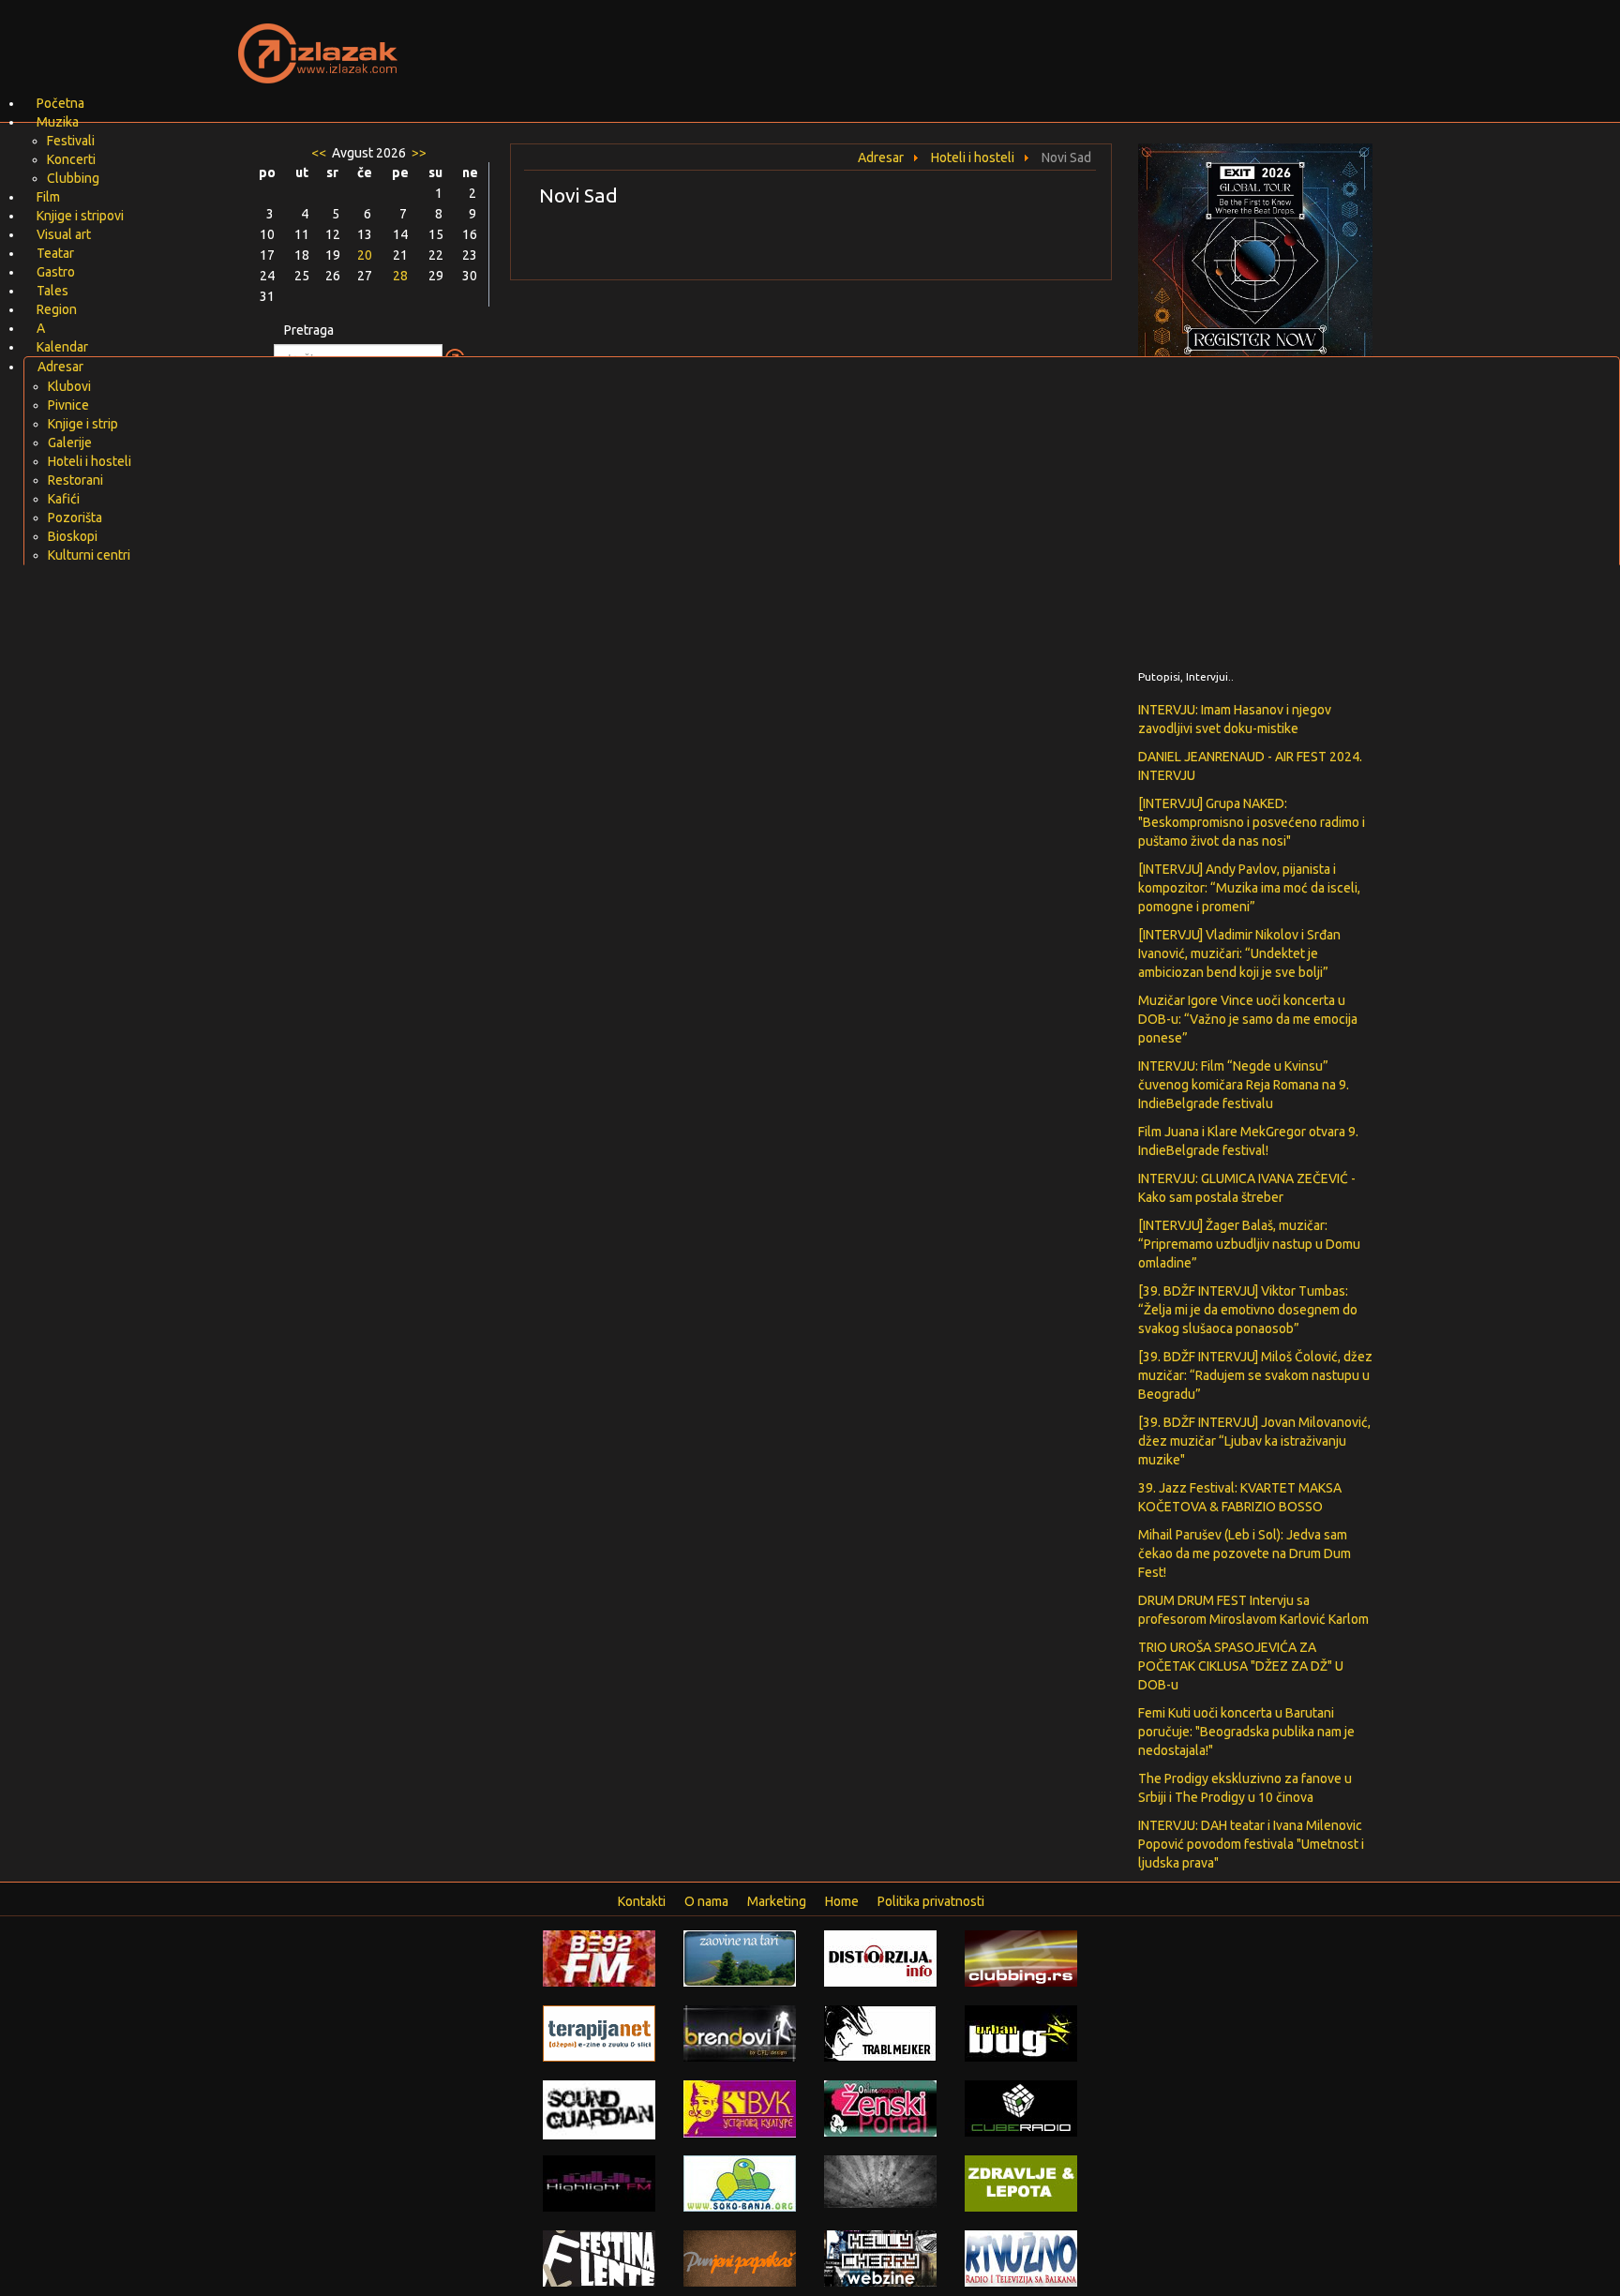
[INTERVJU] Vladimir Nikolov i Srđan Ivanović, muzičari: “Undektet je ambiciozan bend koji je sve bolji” (1239, 953)
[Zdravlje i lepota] (1021, 2183)
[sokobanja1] (740, 2183)
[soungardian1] (599, 2108)
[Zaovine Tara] (740, 1958)
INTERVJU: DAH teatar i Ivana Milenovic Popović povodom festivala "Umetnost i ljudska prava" (1251, 1844)
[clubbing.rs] (1021, 1958)
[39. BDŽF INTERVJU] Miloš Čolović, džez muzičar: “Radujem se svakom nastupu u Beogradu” (1255, 1375)
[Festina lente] (599, 2258)
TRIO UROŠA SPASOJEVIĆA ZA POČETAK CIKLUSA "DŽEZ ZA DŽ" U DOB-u (1241, 1666)
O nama (706, 1901)
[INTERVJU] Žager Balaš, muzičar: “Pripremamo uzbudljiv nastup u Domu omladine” (1249, 1244)
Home (842, 1901)
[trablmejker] (880, 2033)
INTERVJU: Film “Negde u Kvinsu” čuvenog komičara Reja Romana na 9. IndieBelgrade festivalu (1244, 1085)
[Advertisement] (1031, 42)
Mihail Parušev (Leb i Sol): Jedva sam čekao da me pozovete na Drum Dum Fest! (1245, 1553)
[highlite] (599, 2183)
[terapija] (599, 2033)
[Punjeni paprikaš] (740, 2258)
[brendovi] (740, 2033)
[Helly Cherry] (880, 2258)
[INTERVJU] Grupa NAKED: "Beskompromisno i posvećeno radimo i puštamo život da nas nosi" (1252, 822)
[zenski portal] (880, 2108)
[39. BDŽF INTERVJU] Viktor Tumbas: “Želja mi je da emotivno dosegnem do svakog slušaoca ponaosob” (1248, 1310)
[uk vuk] (740, 2108)
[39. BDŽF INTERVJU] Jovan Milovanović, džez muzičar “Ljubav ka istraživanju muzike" (1254, 1441)
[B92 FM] (599, 1958)
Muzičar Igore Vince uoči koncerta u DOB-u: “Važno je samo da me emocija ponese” (1248, 1019)
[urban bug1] (1021, 2033)
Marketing (777, 1901)
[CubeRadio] (1021, 2108)
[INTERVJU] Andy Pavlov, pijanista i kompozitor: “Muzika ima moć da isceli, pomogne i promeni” (1249, 888)
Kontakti (642, 1901)
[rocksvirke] (880, 2181)
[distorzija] (880, 1958)
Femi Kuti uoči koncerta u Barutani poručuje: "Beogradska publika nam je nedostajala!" (1246, 1732)
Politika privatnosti (931, 1901)
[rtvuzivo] (1021, 2258)
